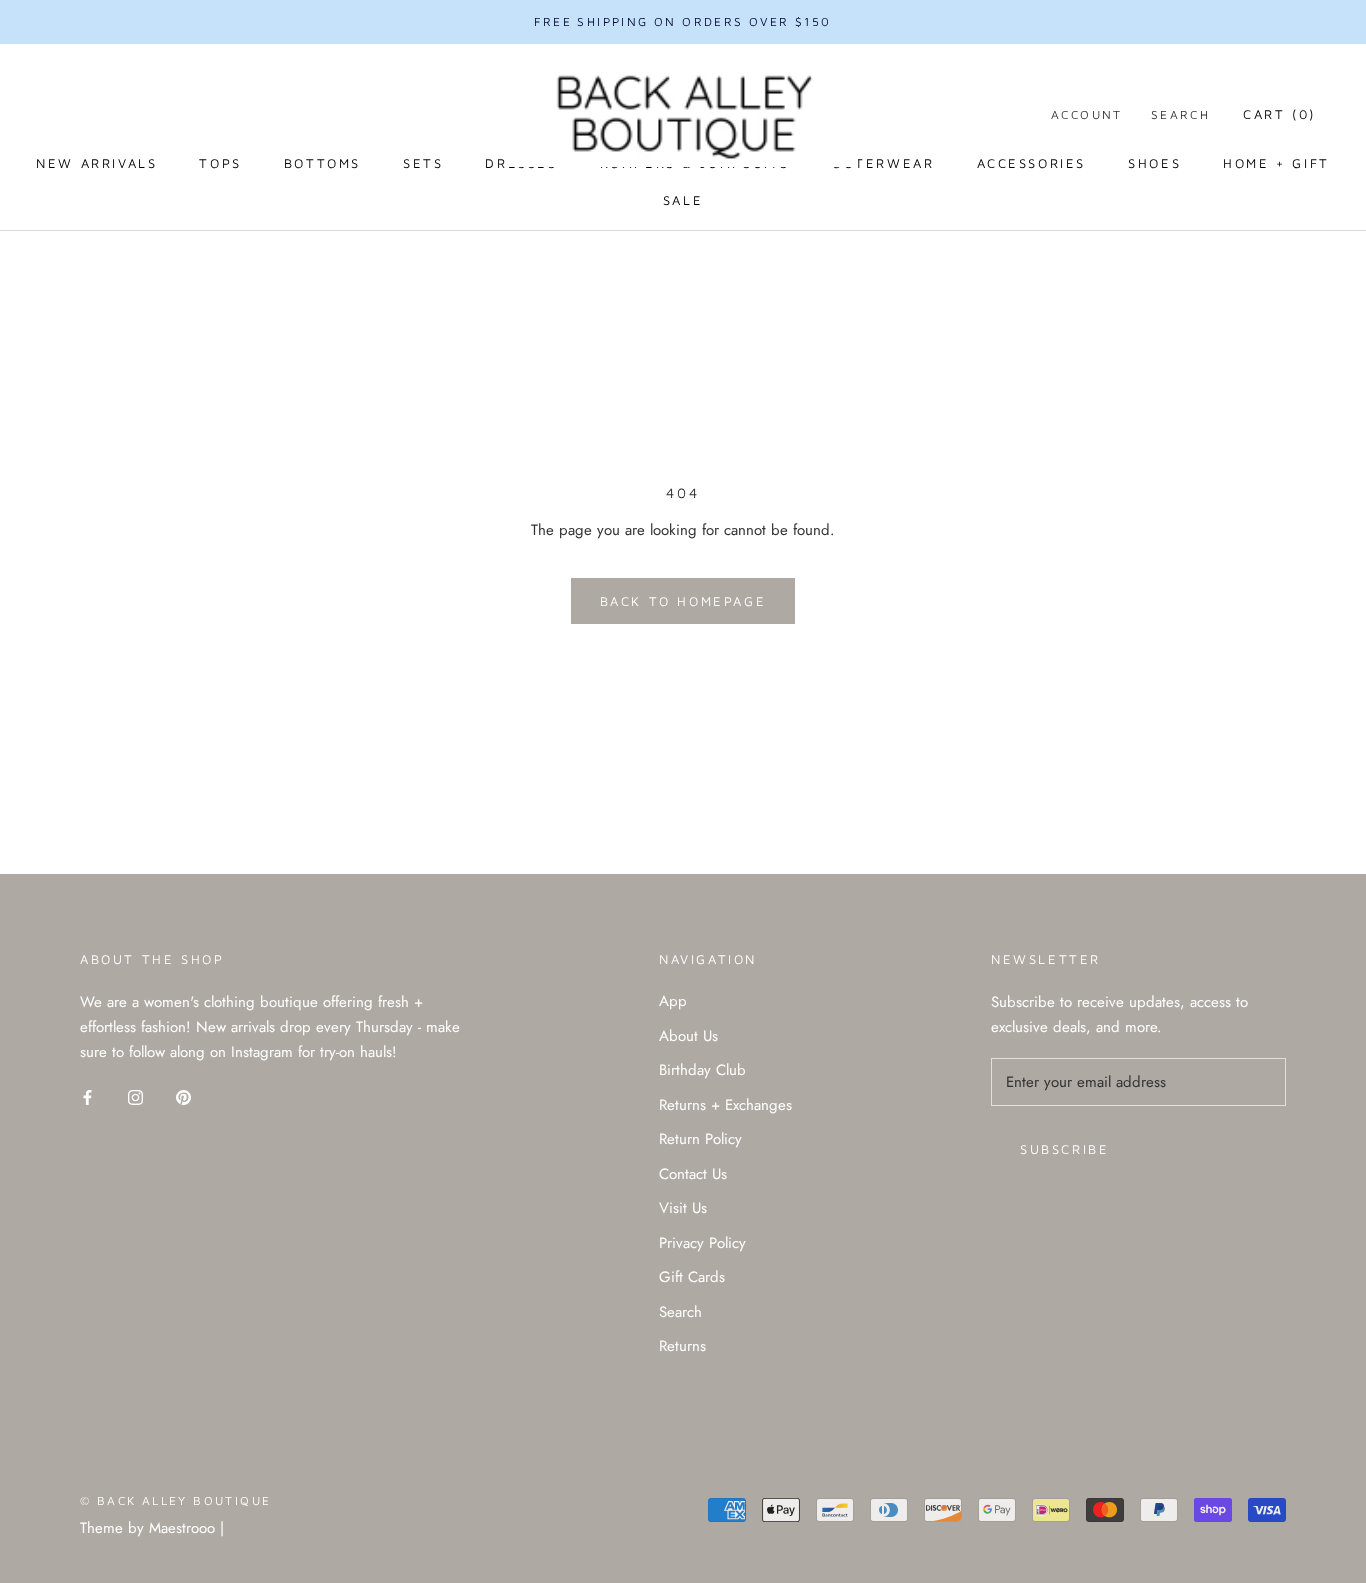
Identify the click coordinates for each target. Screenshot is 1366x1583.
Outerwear (883, 163)
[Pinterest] (183, 1096)
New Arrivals (96, 163)
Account (1087, 114)
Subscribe (1064, 1149)
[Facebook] (87, 1096)
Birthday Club (702, 1070)
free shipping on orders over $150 (682, 21)
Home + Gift (1276, 163)
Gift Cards (692, 1277)
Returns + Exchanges (725, 1105)
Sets (423, 163)
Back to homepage (683, 601)
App (673, 1001)
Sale (683, 200)
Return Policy (700, 1139)
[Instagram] (135, 1096)
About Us (688, 1036)
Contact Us (693, 1174)
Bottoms (322, 163)
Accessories (1032, 163)
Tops (220, 163)
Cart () (1279, 114)
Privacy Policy (702, 1243)
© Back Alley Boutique (175, 1500)
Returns (682, 1346)
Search (1180, 114)
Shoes (1154, 163)
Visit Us (683, 1208)
